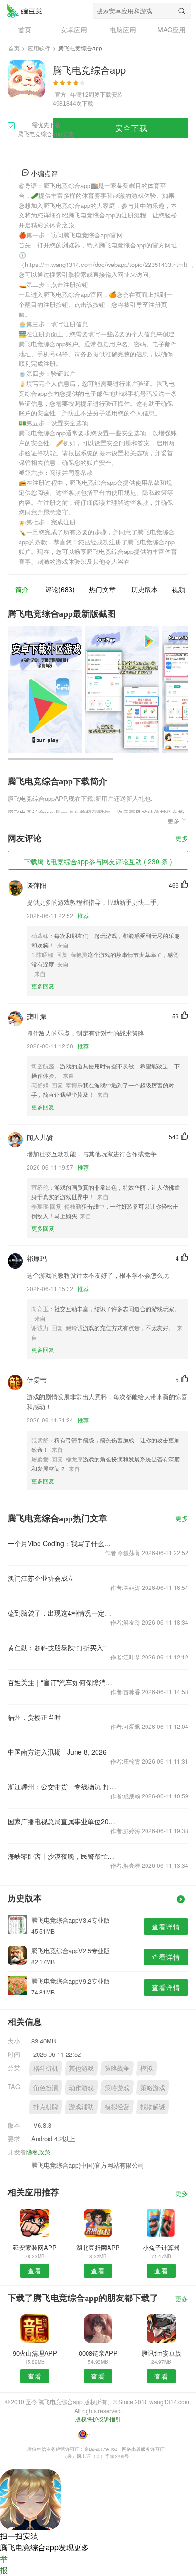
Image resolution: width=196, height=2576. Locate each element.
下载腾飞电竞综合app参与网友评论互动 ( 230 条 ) (98, 861)
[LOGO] (24, 10)
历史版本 (145, 589)
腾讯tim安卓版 (162, 2353)
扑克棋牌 (46, 2107)
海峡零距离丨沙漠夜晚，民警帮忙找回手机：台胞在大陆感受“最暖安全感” (62, 1856)
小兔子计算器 (161, 2247)
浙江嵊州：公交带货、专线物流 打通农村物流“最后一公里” (62, 1786)
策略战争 (117, 2068)
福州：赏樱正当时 (34, 1717)
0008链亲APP (98, 2353)
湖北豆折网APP (98, 2247)
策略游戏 (117, 2087)
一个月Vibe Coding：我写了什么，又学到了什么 (62, 1543)
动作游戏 (81, 2087)
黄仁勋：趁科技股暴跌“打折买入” (57, 1648)
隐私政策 (39, 2152)
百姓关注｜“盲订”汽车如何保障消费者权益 (62, 1682)
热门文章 (102, 589)
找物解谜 (153, 2107)
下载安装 (111, 94)
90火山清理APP (35, 2353)
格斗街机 (46, 2068)
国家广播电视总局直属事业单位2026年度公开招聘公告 (62, 1821)
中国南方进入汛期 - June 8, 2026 (57, 1752)
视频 (178, 589)
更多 (182, 839)
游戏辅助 (81, 2107)
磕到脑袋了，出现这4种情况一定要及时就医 (62, 1613)
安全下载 (131, 128)
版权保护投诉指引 (98, 2419)
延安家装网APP (35, 2247)
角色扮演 (46, 2087)
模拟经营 (117, 2107)
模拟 (147, 2068)
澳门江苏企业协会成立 (41, 1578)
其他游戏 (81, 2068)
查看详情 (166, 1926)
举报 (4, 2564)
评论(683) (60, 589)
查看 (35, 2270)
